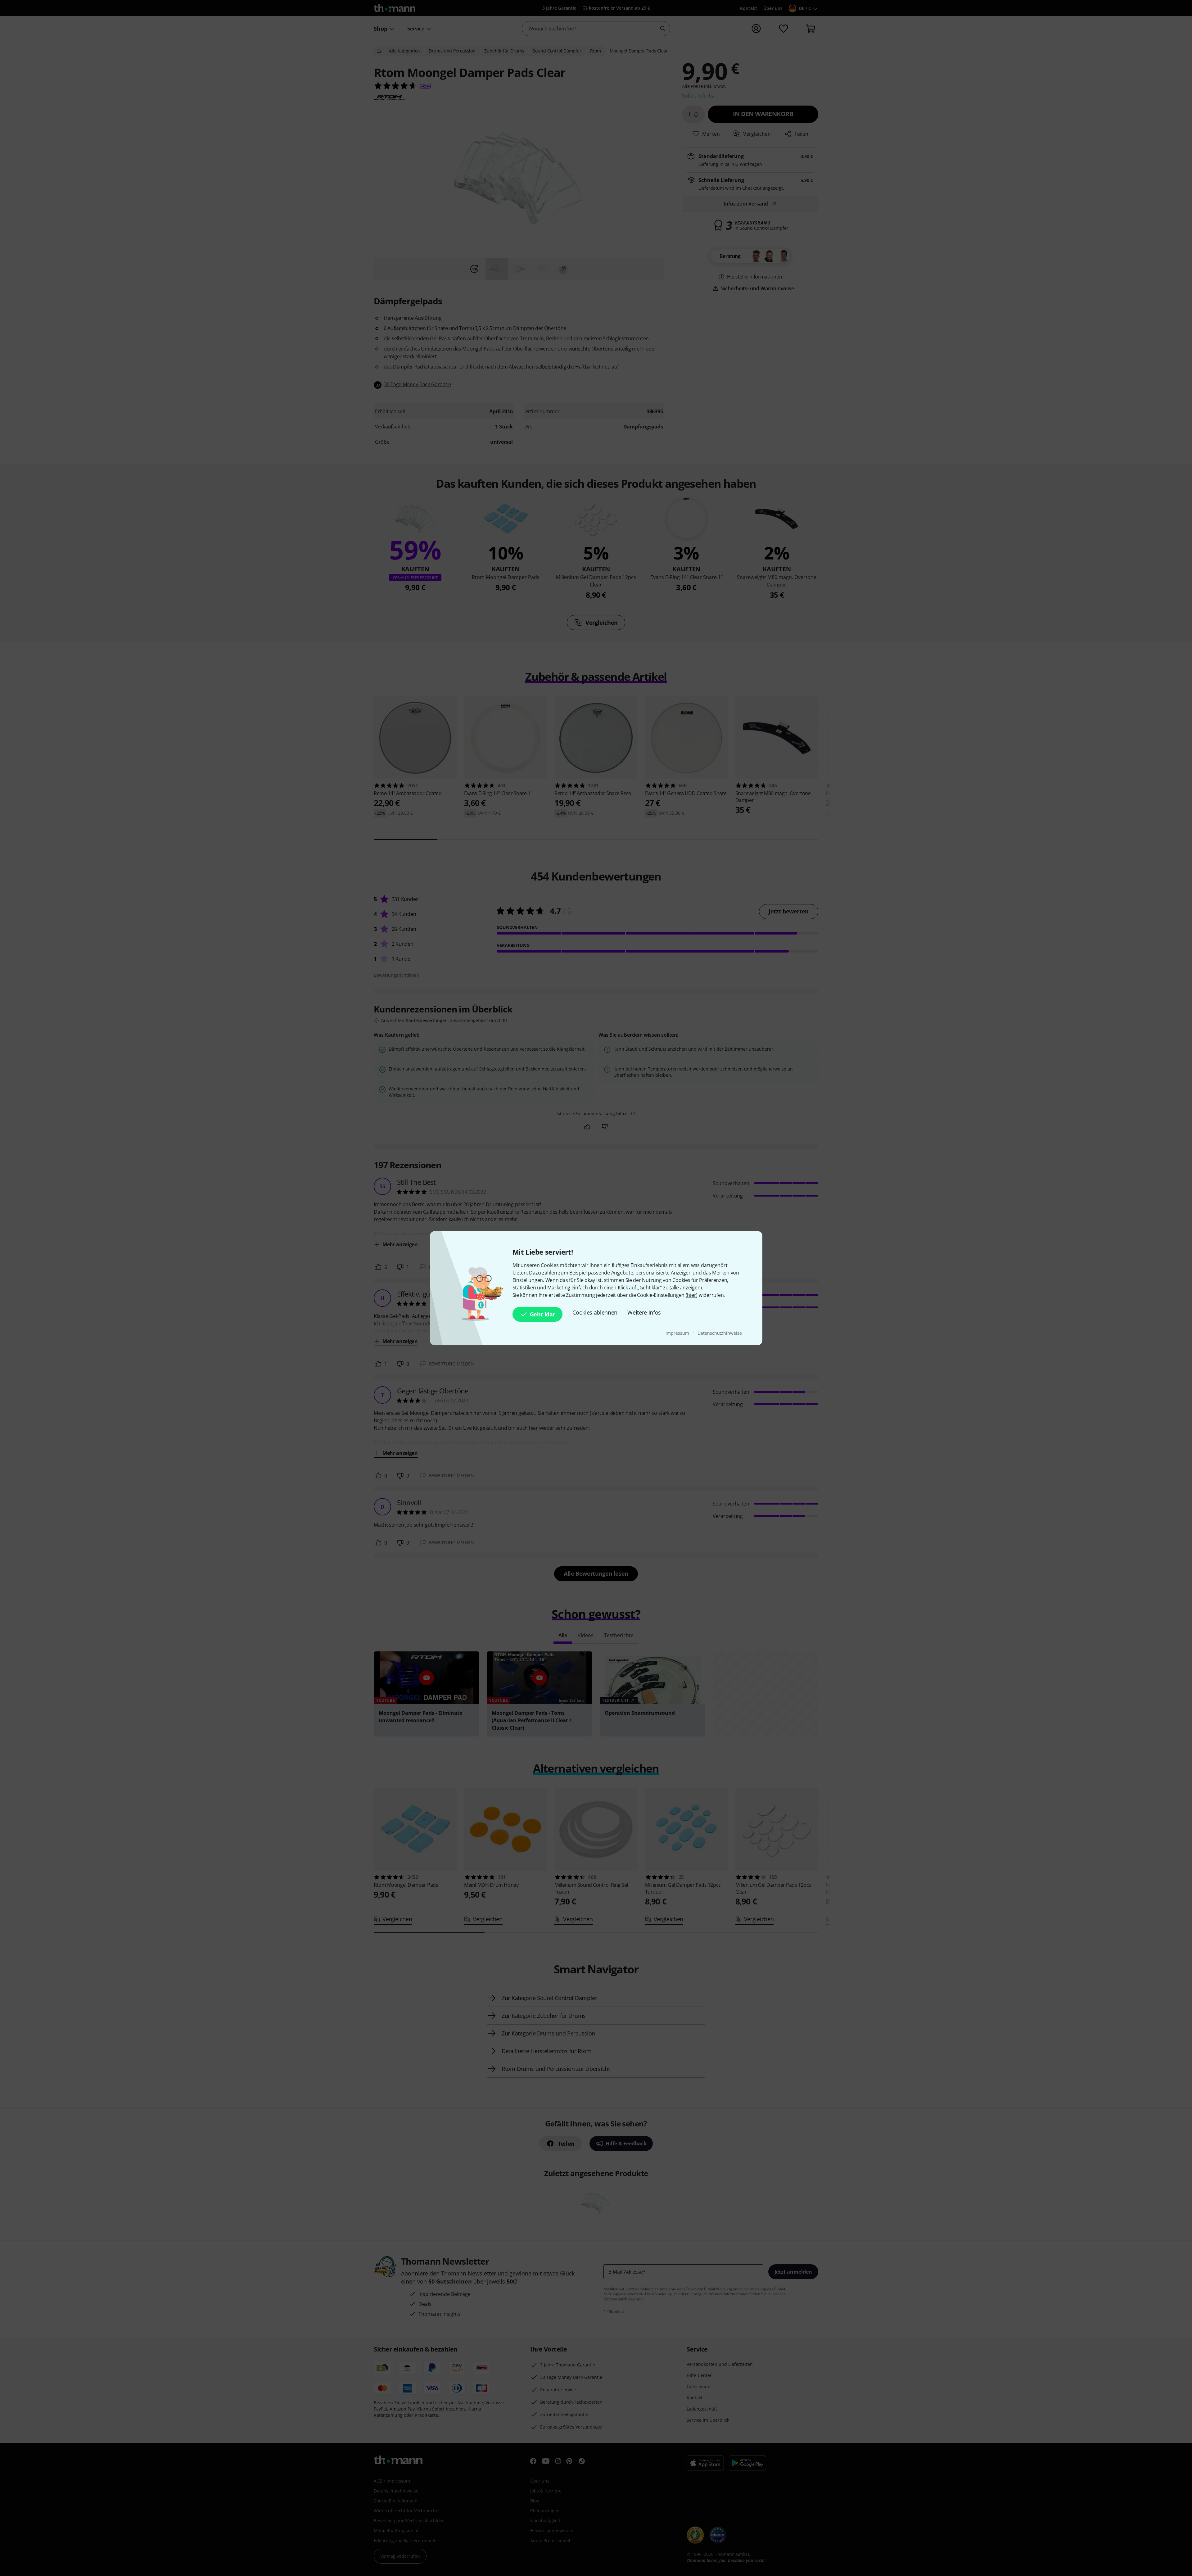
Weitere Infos (644, 1312)
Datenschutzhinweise (720, 1333)
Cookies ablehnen (595, 1312)
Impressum (678, 1333)
